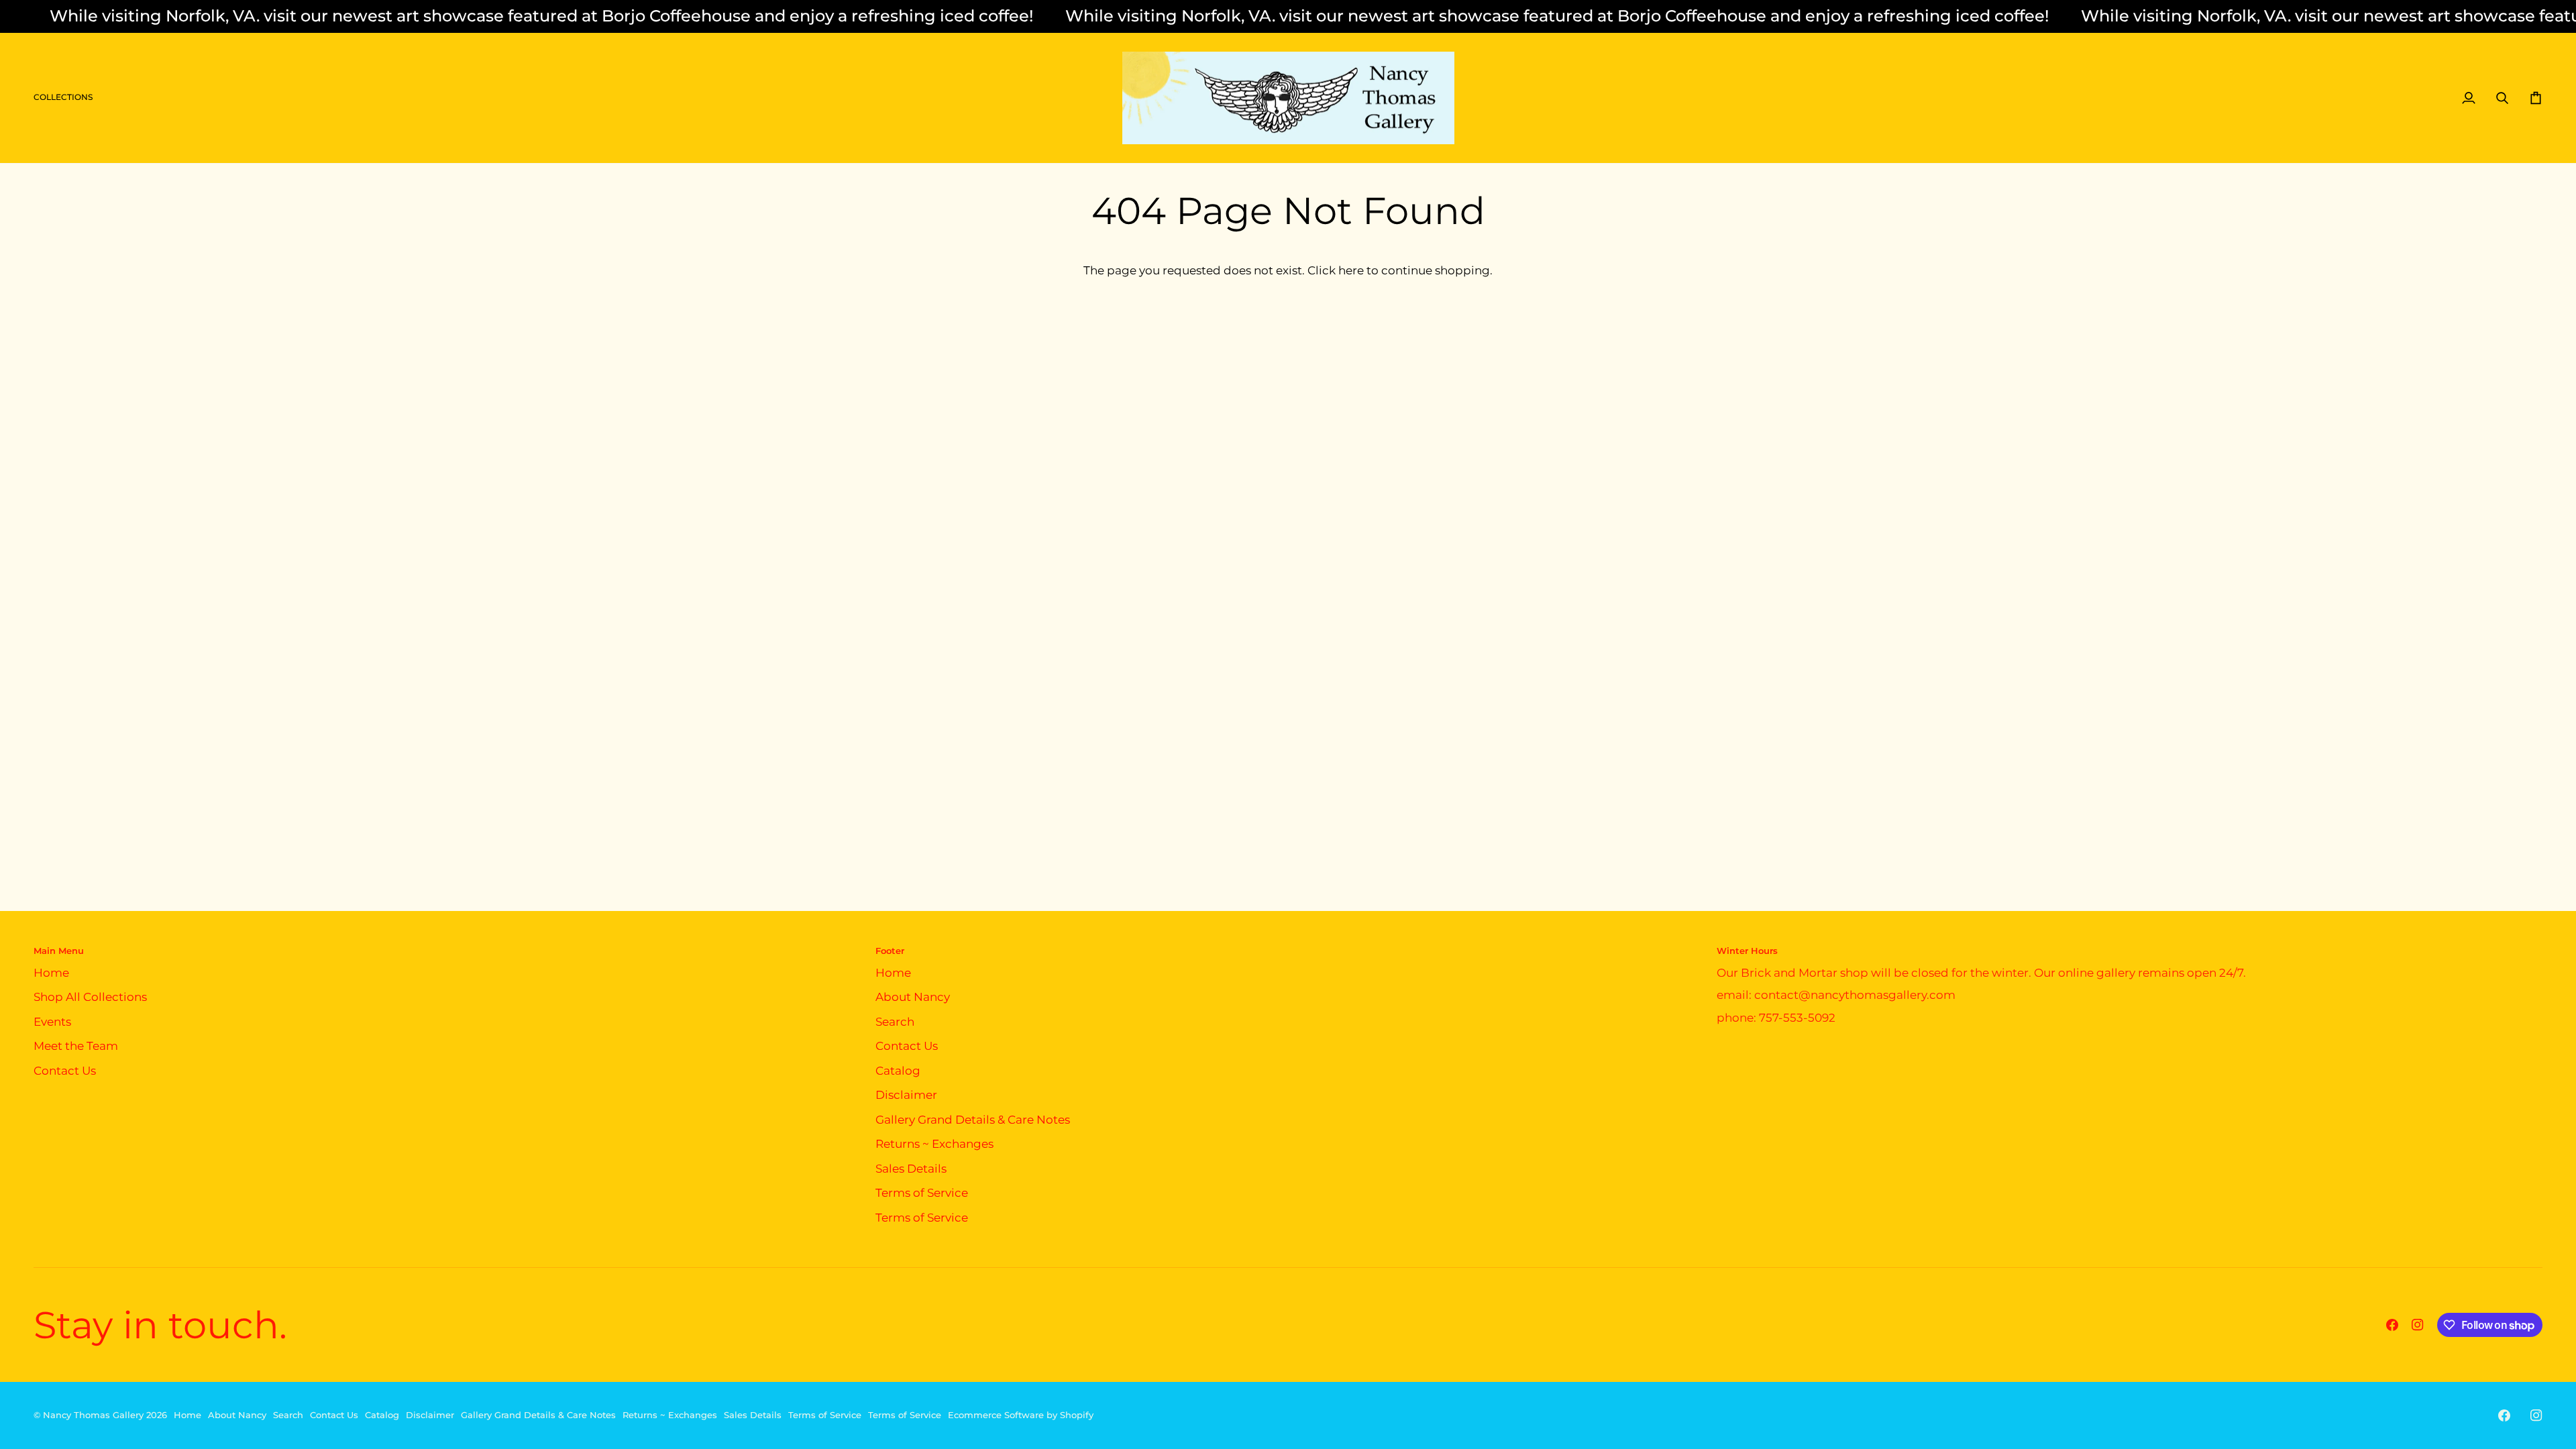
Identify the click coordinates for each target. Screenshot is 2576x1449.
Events (52, 1022)
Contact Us (65, 1071)
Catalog (898, 1071)
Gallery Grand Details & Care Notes (973, 1120)
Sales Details (911, 1169)
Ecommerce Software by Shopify (1021, 1415)
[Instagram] (2418, 1325)
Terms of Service (922, 1193)
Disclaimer (906, 1095)
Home (51, 973)
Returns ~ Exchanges (934, 1144)
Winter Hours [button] (1747, 951)
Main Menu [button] (59, 951)
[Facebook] (2392, 1325)
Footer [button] (890, 951)
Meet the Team (76, 1046)
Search (895, 1022)
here (1351, 270)
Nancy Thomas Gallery (93, 1415)
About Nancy (913, 997)
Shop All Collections (90, 997)
